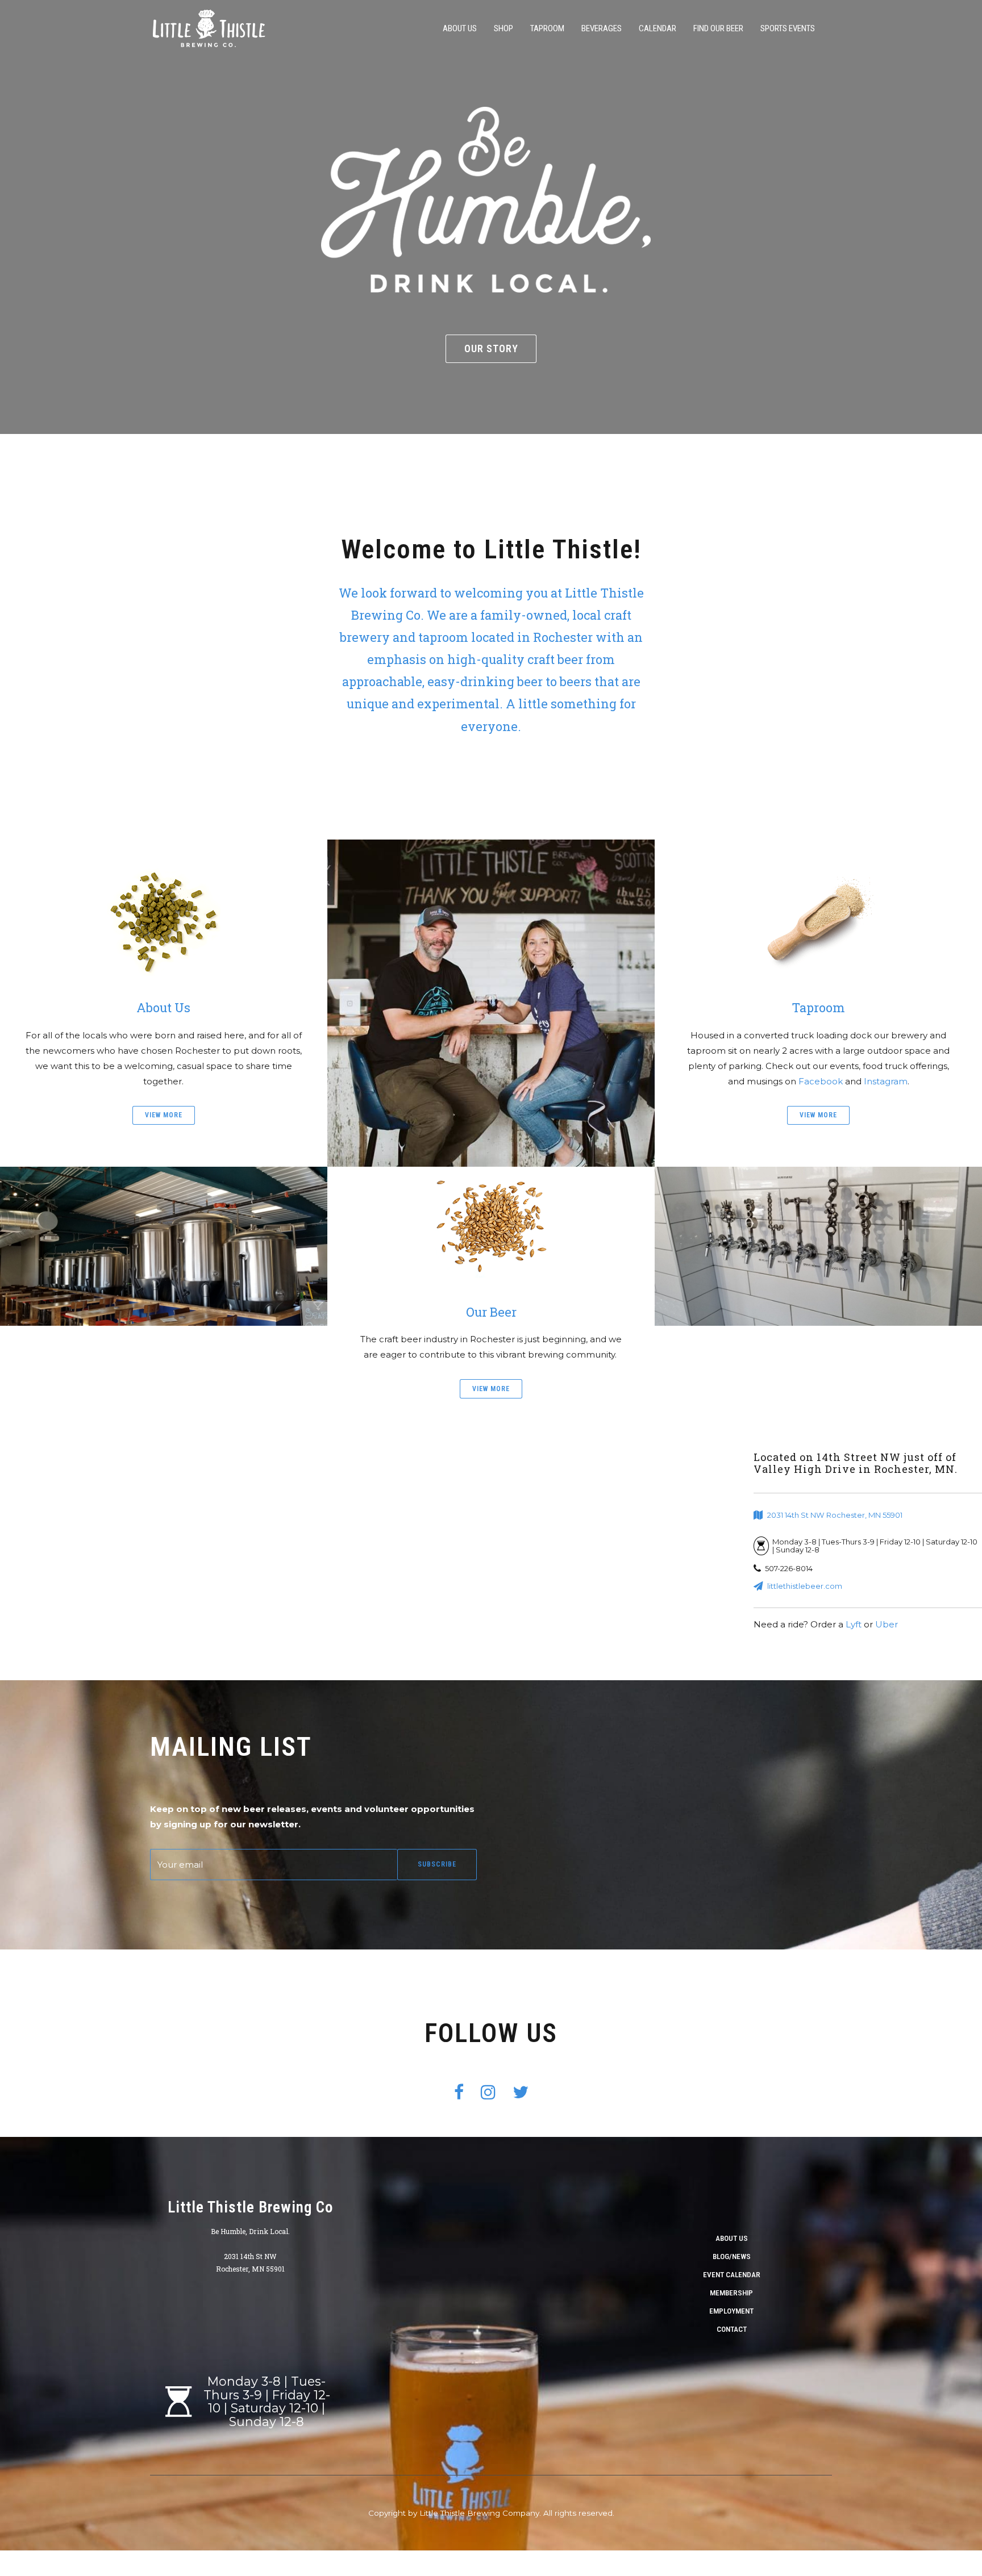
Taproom (547, 28)
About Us (460, 28)
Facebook (821, 1081)
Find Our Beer (718, 28)
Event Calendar (732, 2274)
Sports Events (788, 28)
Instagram (886, 1081)
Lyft (854, 1624)
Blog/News (732, 2256)
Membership (731, 2293)
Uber (887, 1624)
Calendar (658, 28)
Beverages (602, 28)
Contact (732, 2329)
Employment (731, 2311)
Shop (504, 28)
